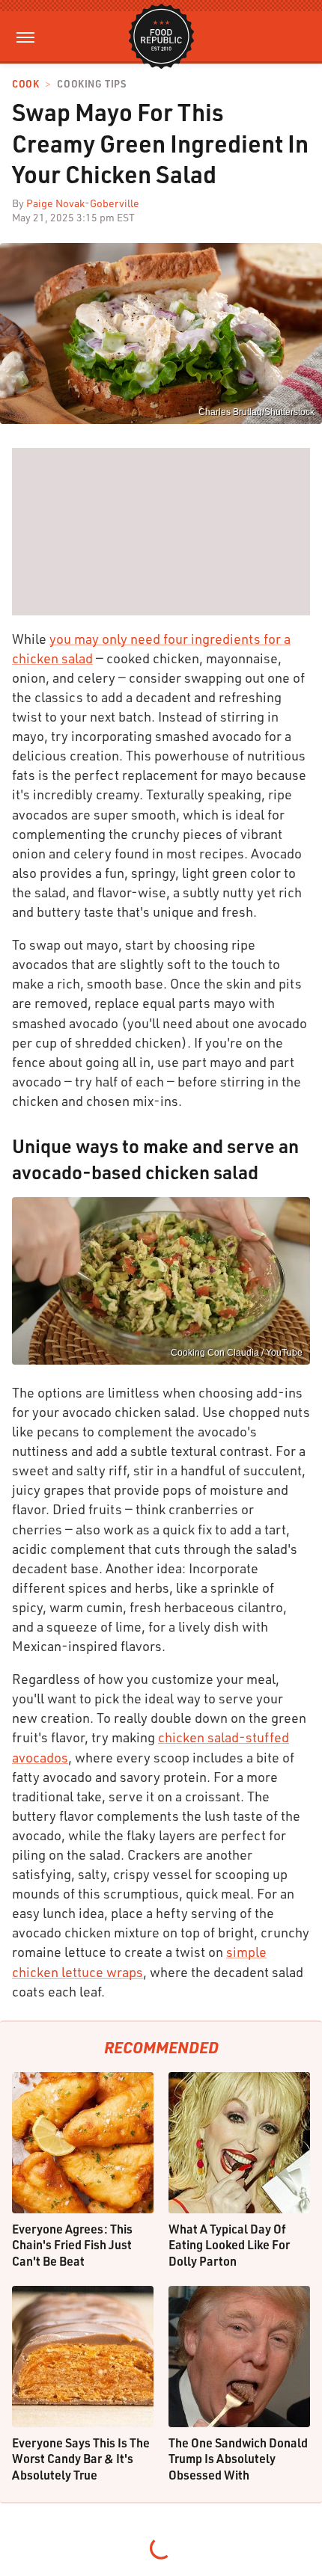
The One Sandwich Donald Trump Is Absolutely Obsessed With (238, 2459)
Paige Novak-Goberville (83, 203)
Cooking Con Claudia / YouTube (237, 1353)
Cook (25, 84)
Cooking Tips (91, 84)
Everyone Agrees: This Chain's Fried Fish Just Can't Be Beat (72, 2245)
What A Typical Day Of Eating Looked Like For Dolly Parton (229, 2245)
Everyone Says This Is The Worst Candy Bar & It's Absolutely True (81, 2459)
